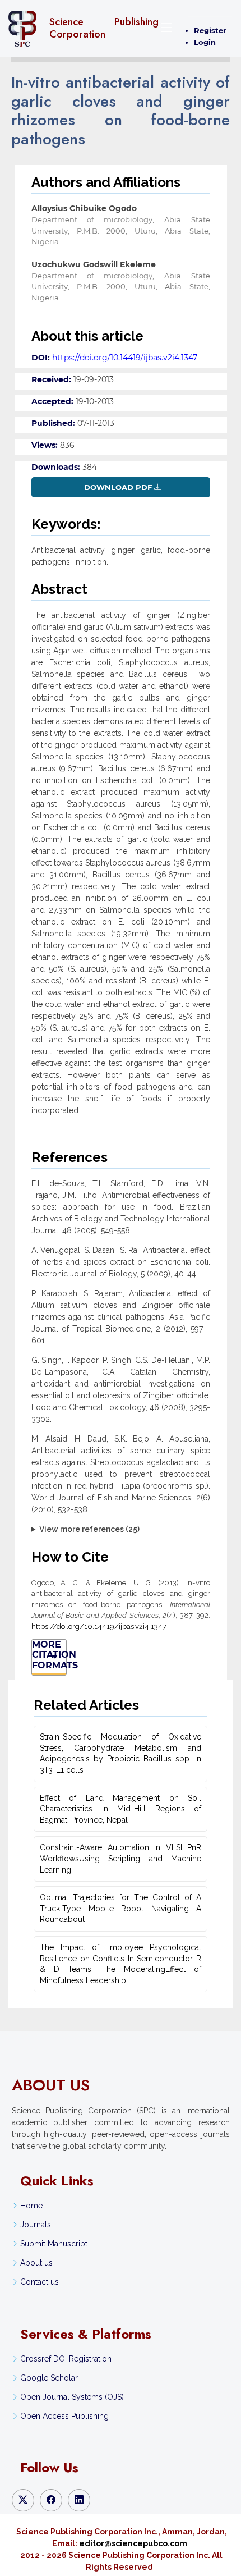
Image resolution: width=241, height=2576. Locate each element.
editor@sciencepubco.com (133, 2543)
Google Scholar (49, 2378)
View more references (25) (89, 1529)
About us (36, 2263)
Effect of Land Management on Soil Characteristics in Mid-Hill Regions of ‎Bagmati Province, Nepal (121, 1809)
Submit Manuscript (54, 2244)
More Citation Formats (49, 1655)
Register (210, 30)
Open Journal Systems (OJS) (72, 2397)
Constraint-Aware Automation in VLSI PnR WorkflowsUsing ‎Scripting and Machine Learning (121, 1858)
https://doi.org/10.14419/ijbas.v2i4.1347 (125, 358)
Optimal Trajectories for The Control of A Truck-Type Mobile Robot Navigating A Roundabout (121, 1908)
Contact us (40, 2282)
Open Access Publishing (64, 2416)
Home (31, 2206)
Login (205, 42)
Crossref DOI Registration (66, 2359)
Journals (36, 2225)
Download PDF (118, 487)
